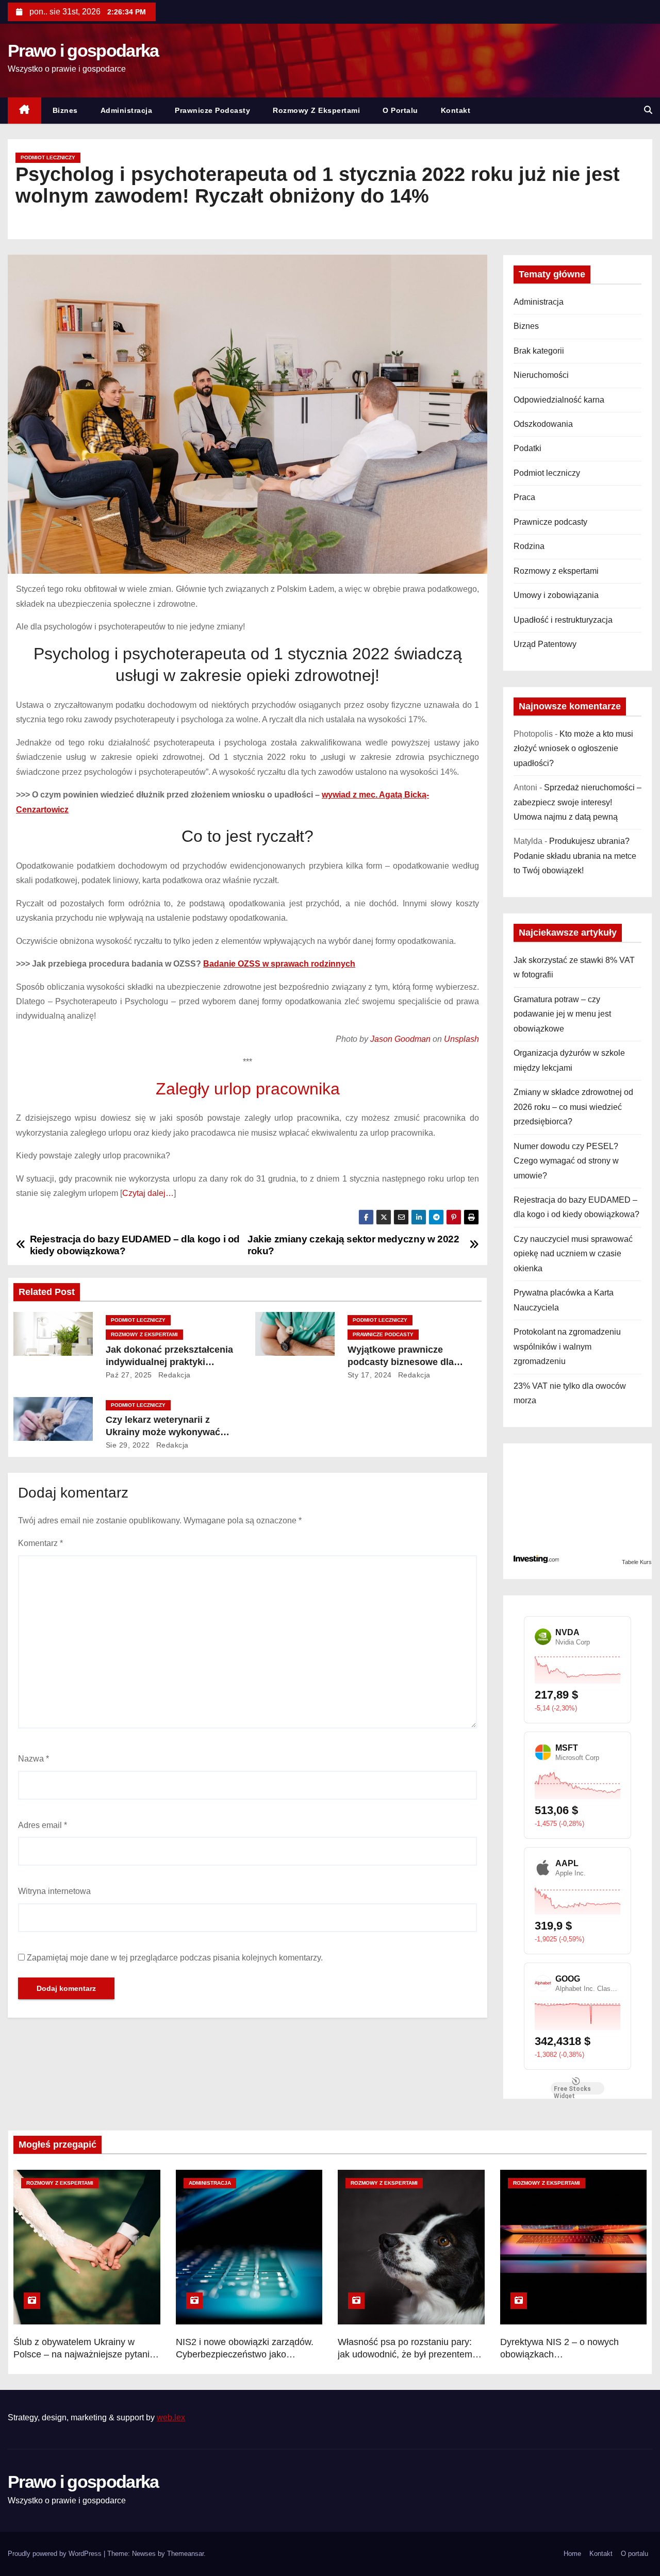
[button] (648, 110)
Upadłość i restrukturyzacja (563, 620)
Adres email (43, 1825)
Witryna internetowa (54, 1891)
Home (572, 2554)
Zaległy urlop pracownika (248, 1089)
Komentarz (40, 1543)
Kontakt (456, 110)
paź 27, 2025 (129, 1375)
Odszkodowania (543, 424)
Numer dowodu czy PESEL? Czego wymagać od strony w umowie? (566, 1161)
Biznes (65, 110)
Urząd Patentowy (545, 644)
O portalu (400, 110)
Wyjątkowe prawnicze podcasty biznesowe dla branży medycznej (401, 1362)
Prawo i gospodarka (83, 51)
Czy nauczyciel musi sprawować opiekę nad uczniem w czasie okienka (573, 1254)
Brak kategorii (539, 351)
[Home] (24, 111)
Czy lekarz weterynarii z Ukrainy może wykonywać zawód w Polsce (163, 1432)
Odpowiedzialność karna (559, 400)
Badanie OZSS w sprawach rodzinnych (279, 964)
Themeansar (185, 2554)
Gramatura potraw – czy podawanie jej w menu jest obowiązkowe (562, 1014)
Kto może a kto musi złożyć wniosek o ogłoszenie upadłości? (573, 749)
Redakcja (173, 1375)
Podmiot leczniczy (48, 157)
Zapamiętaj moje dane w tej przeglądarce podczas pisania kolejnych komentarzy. (175, 1958)
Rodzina (529, 546)
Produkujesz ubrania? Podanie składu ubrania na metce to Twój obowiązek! (575, 856)
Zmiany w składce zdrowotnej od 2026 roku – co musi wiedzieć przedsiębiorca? (573, 1107)
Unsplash (461, 1039)
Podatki (527, 448)
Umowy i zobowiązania (556, 595)
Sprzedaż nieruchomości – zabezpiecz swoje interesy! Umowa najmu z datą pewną (577, 802)
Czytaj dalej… (148, 1193)
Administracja (127, 110)
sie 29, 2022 (128, 1445)
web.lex (171, 2417)
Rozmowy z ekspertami (316, 110)
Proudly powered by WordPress (56, 2554)
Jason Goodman (400, 1039)
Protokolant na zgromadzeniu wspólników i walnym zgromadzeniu (567, 1347)
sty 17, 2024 (370, 1375)
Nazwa (34, 1759)
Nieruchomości (541, 375)
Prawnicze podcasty (212, 110)
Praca (524, 497)
